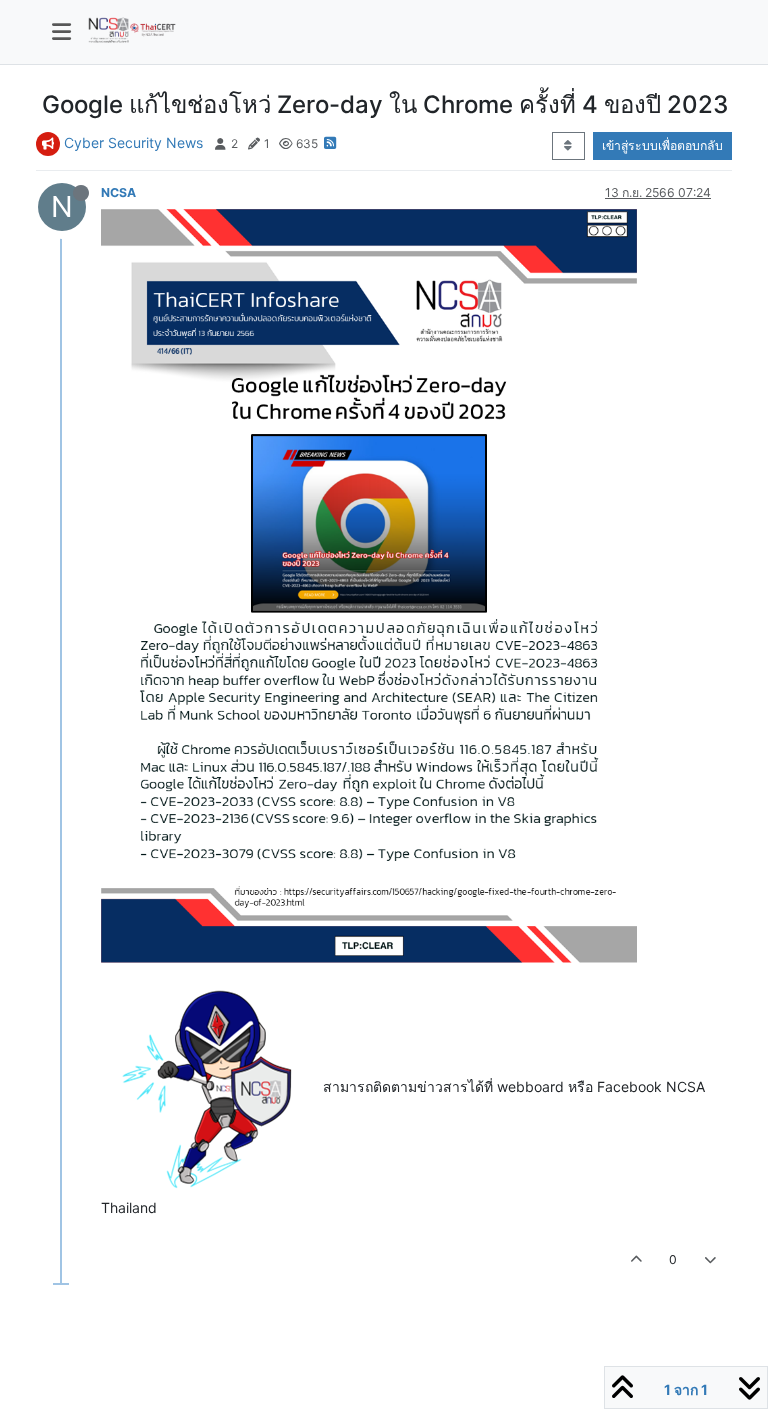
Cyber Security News (133, 142)
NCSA (118, 192)
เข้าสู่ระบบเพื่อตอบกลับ (662, 145)
